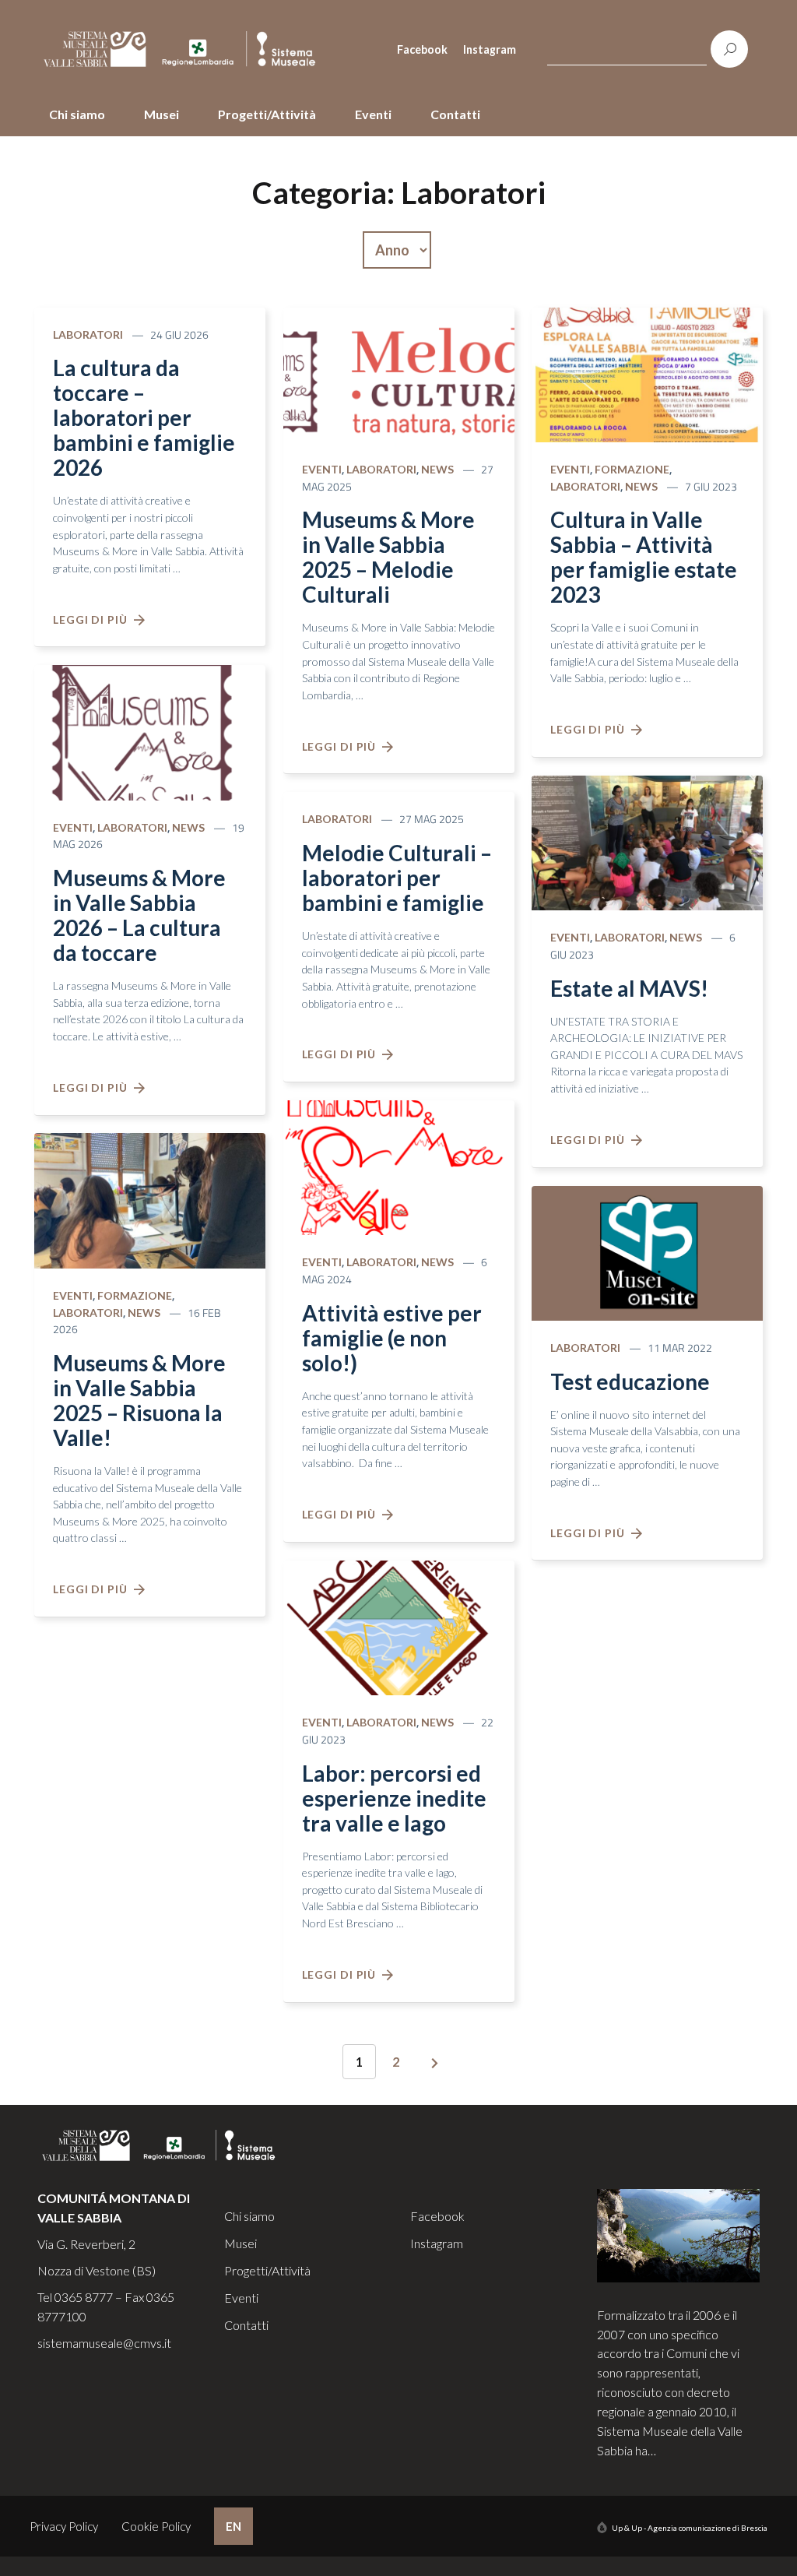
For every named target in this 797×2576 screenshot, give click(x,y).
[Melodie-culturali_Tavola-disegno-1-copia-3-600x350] (150, 730)
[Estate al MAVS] (647, 841)
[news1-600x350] (647, 1251)
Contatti (455, 114)
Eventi (373, 114)
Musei (162, 114)
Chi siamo (77, 114)
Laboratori (88, 334)
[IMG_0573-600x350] (150, 1199)
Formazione (135, 1295)
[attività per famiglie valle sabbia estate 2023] (647, 373)
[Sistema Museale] (186, 49)
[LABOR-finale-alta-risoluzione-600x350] (399, 1626)
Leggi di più (93, 619)
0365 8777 (84, 2297)
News (188, 827)
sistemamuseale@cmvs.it (104, 2343)
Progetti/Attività (267, 114)
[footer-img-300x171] (679, 2234)
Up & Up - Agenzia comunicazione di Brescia (690, 2528)
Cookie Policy (156, 2526)
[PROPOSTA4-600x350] (399, 1166)
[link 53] (435, 2064)
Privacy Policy (64, 2526)
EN (233, 2526)
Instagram (490, 49)
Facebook (422, 49)
